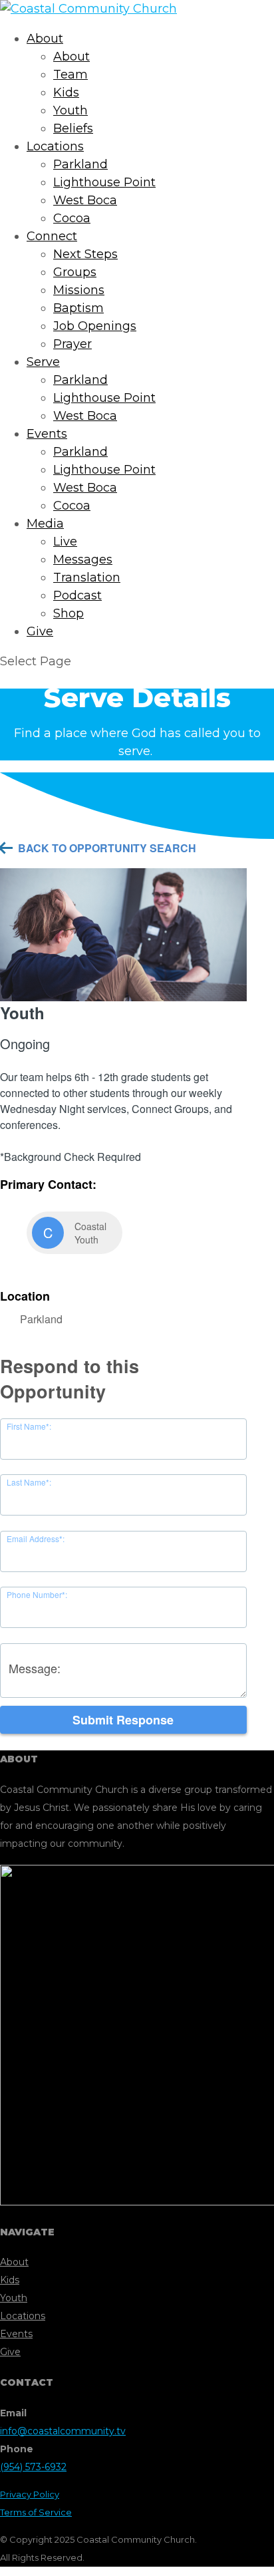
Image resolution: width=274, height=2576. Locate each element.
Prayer (72, 344)
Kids (66, 92)
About (45, 39)
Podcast (77, 595)
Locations (55, 146)
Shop (68, 613)
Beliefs (73, 128)
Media (45, 524)
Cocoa (72, 218)
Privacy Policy (30, 2494)
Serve (43, 362)
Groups (75, 272)
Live (65, 542)
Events (47, 434)
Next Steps (85, 254)
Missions (79, 290)
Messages (83, 560)
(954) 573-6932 (33, 2467)
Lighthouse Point (104, 182)
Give (40, 631)
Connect (52, 236)
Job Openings (95, 326)
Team (70, 75)
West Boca (85, 200)
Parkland (80, 164)
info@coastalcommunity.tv (63, 2431)
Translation (87, 577)
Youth (70, 110)
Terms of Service (36, 2512)
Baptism (78, 308)
